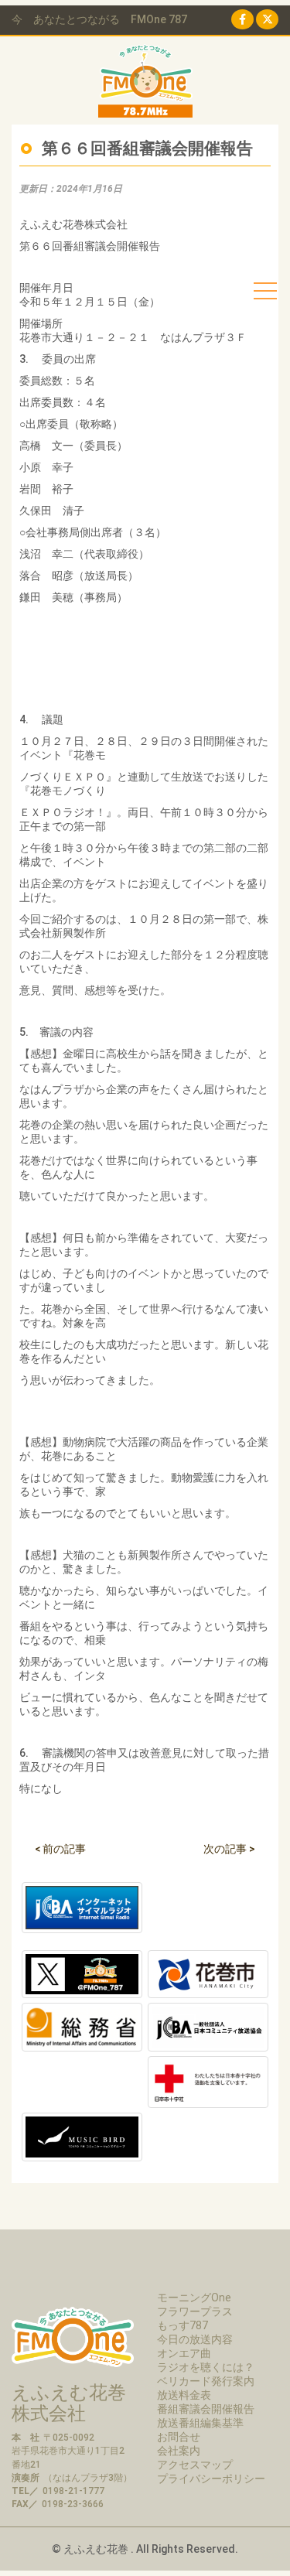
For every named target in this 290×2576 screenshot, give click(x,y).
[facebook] (242, 19)
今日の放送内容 (195, 2339)
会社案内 (179, 2451)
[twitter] (267, 19)
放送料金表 (184, 2395)
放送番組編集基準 (200, 2423)
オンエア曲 (184, 2353)
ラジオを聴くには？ (206, 2367)
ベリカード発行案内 (206, 2381)
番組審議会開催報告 (206, 2409)
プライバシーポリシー (211, 2479)
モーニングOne (194, 2298)
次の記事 (229, 1849)
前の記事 (60, 1849)
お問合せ (179, 2437)
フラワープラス (195, 2311)
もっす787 (183, 2325)
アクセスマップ (195, 2465)
